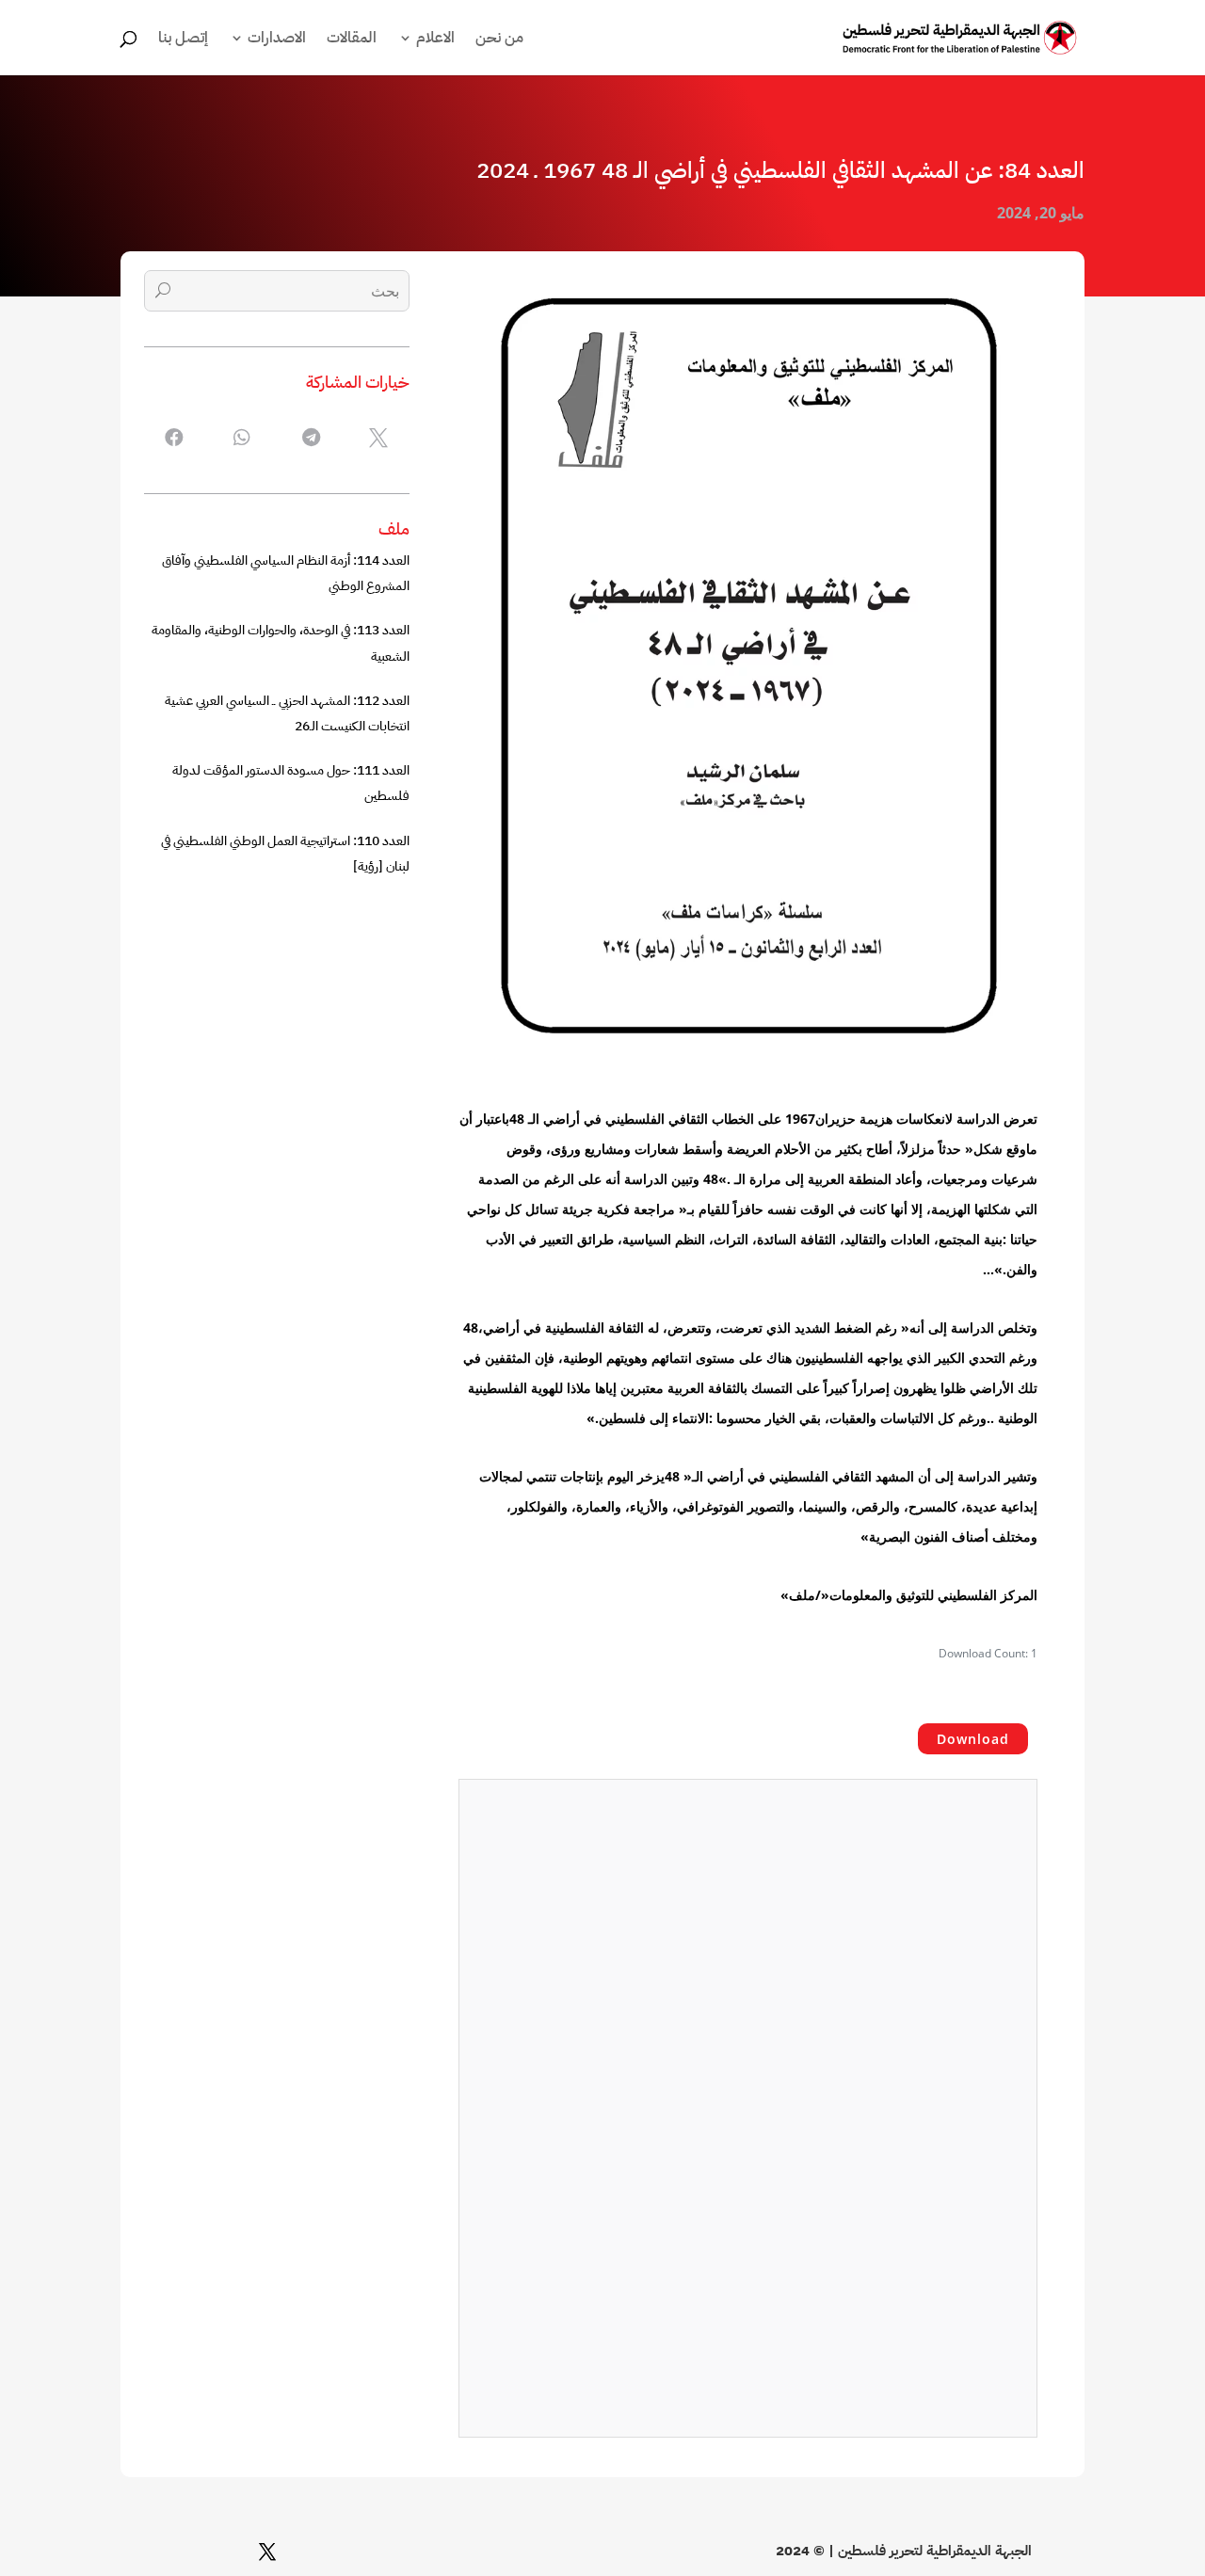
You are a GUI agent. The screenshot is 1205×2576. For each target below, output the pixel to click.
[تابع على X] (267, 2552)
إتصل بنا (183, 40)
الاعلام (435, 40)
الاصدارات (277, 40)
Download (973, 1739)
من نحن (499, 40)
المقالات (352, 40)
